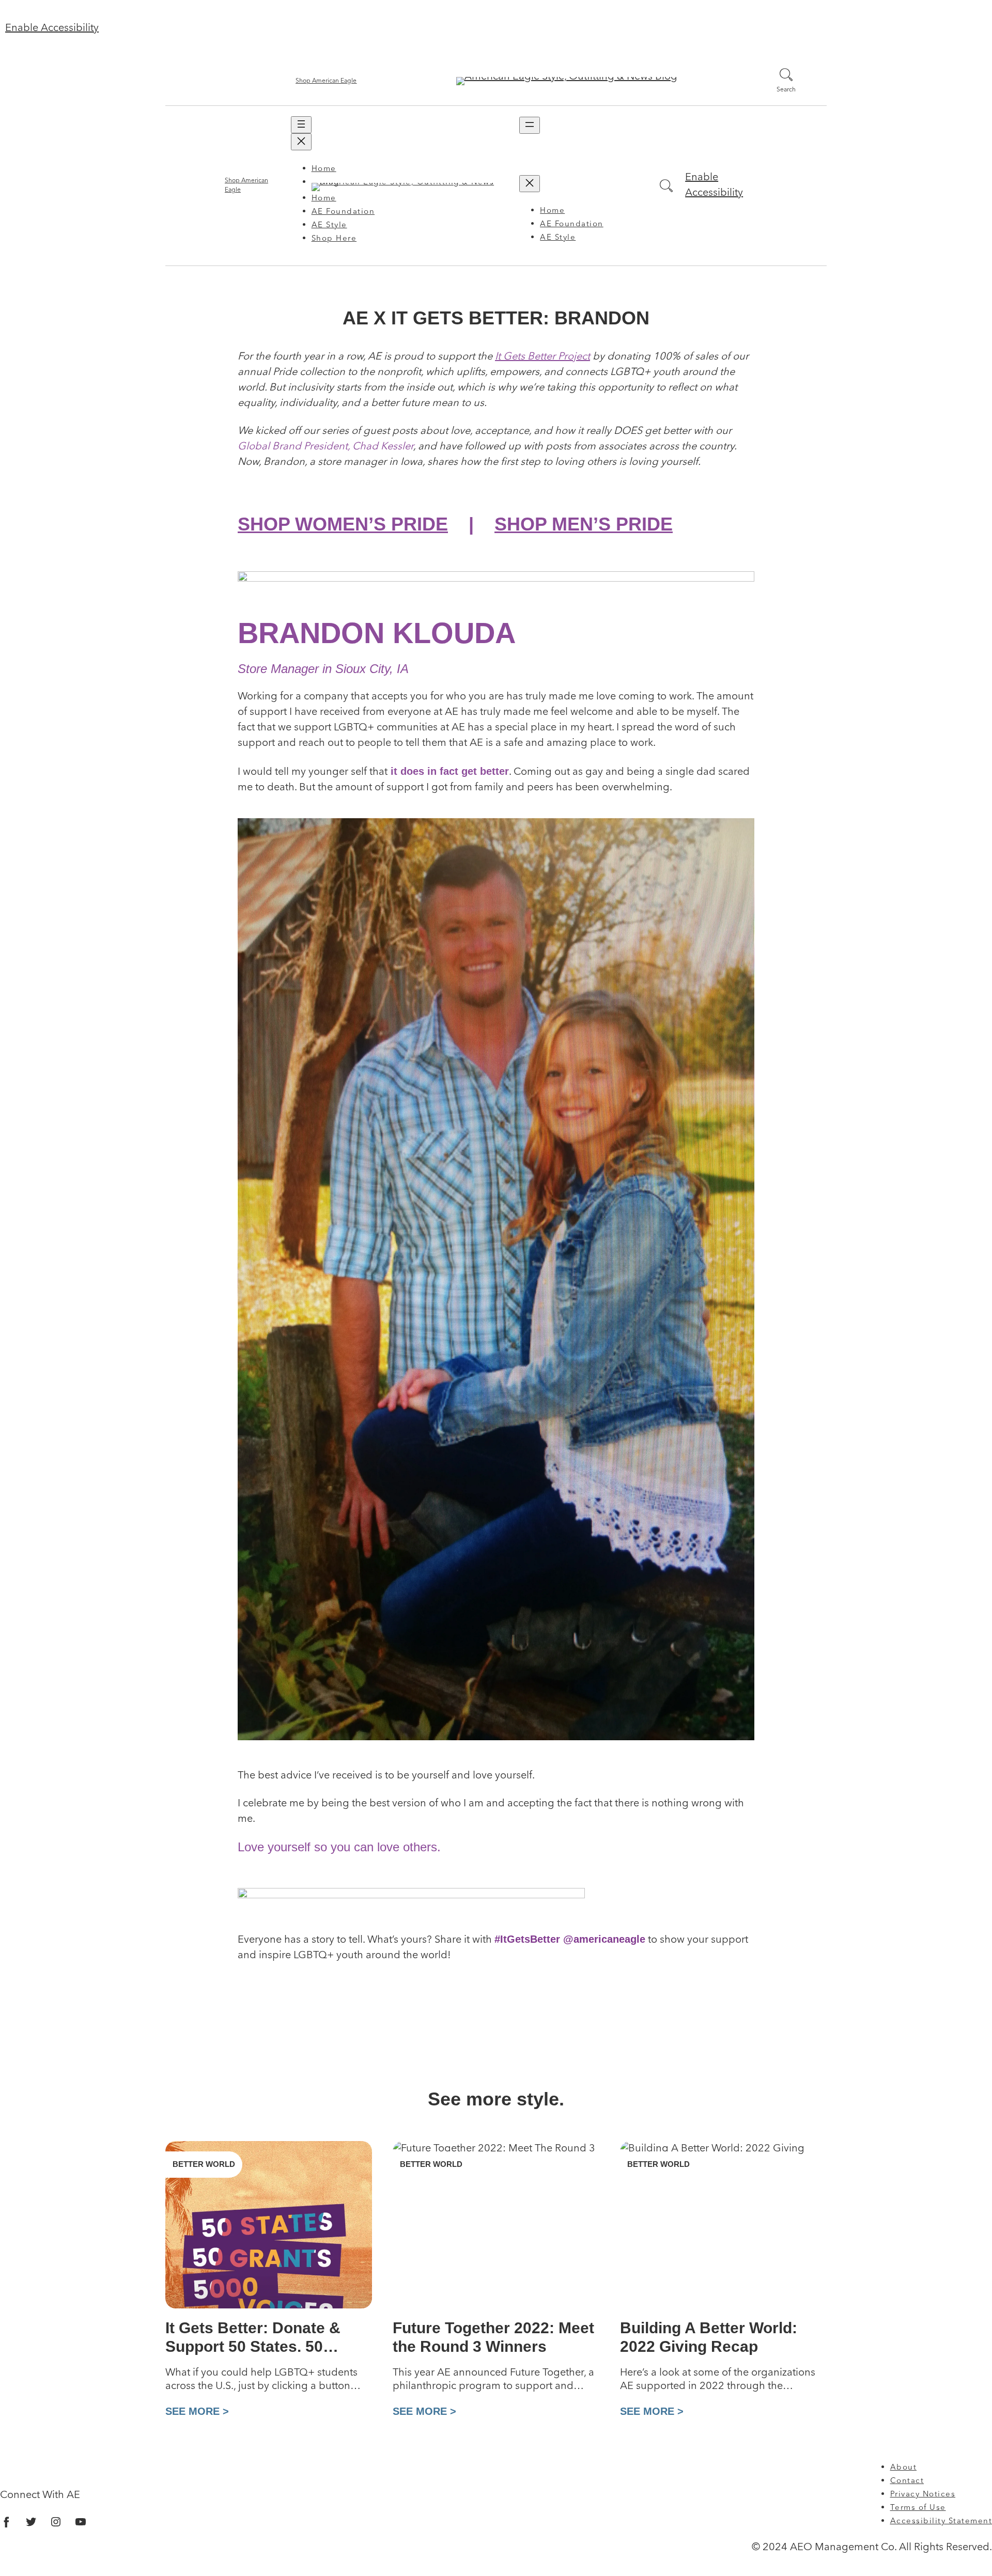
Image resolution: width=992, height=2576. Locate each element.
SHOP (343, 524)
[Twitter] (31, 2522)
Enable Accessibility (52, 28)
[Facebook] (6, 2522)
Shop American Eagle (326, 81)
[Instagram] (56, 2522)
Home (324, 169)
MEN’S (584, 524)
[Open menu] (301, 125)
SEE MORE (194, 2411)
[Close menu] (301, 142)
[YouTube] (81, 2522)
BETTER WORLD (204, 2164)
